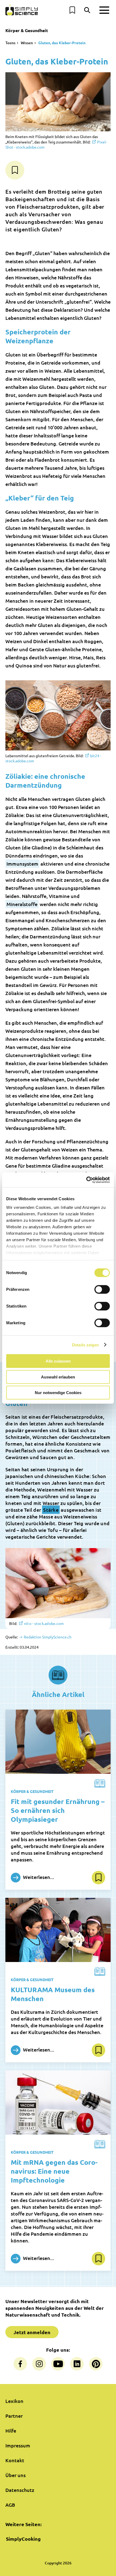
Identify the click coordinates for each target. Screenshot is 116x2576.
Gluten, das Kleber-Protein (62, 43)
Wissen (27, 43)
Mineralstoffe (22, 904)
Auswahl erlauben (58, 1377)
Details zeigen (85, 1345)
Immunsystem (22, 864)
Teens (10, 43)
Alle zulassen (58, 1361)
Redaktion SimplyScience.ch (47, 1637)
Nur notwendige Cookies (58, 1393)
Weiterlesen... (38, 1877)
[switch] (102, 1289)
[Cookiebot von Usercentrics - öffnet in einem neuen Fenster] (86, 1180)
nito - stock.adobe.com (44, 1623)
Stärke (51, 1510)
